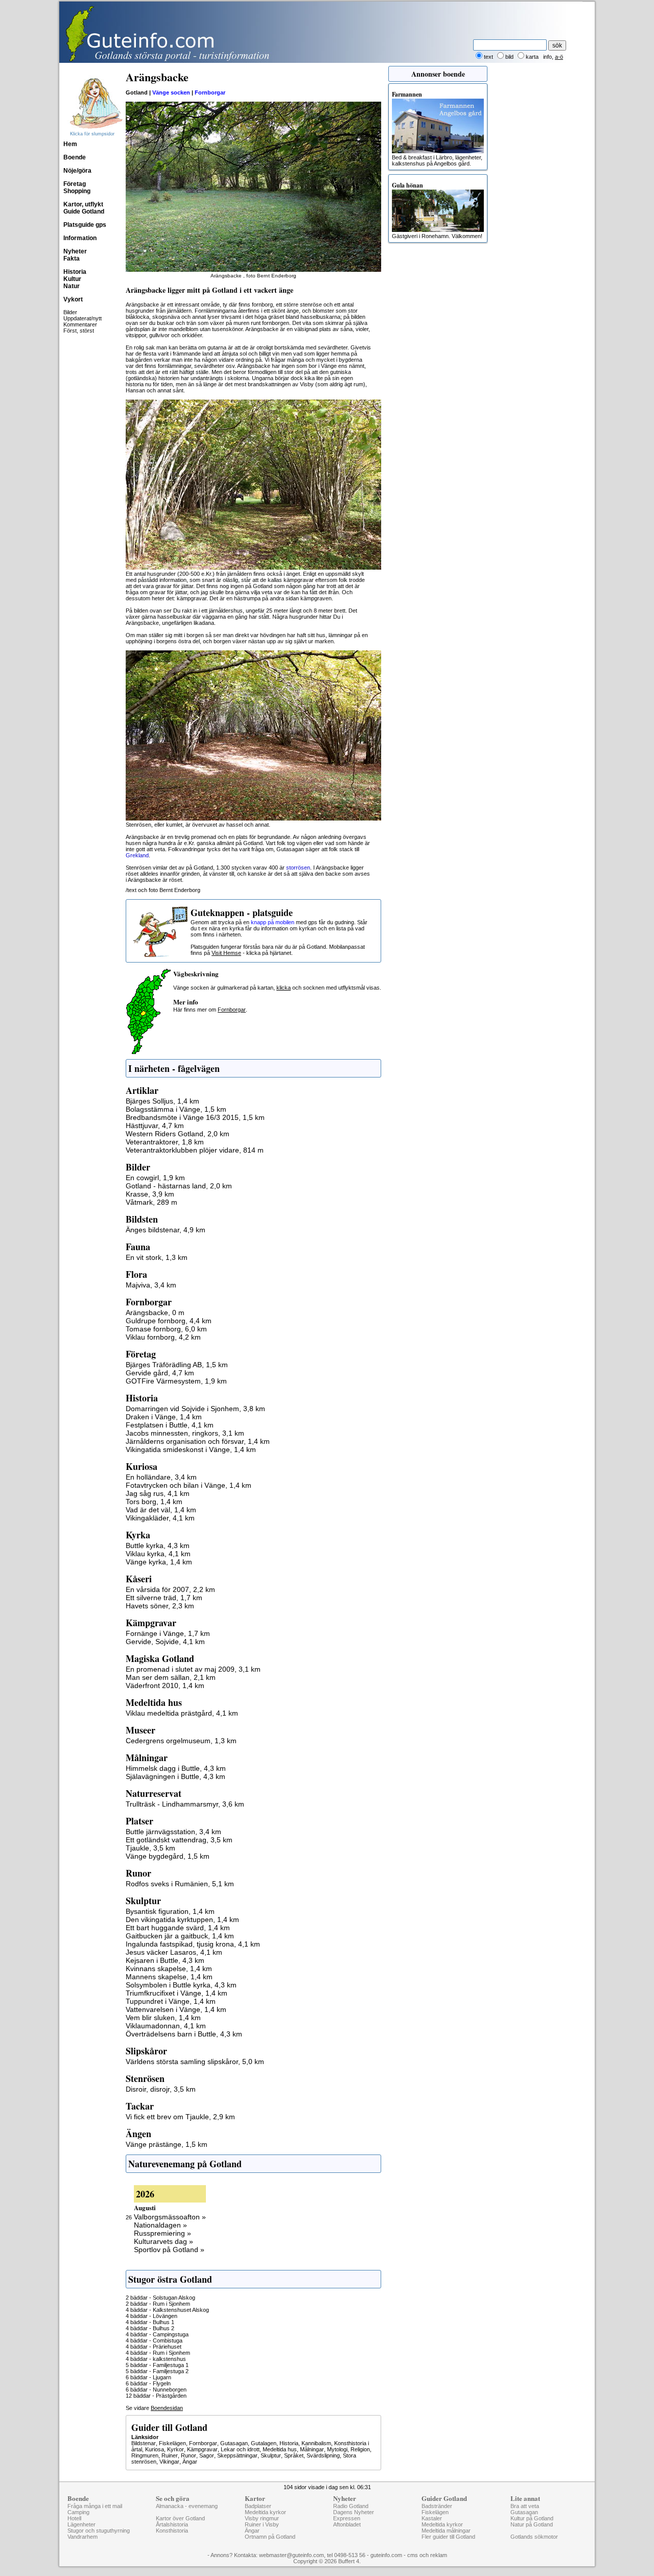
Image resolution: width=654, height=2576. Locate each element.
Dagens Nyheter (354, 2512)
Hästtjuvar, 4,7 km (155, 1126)
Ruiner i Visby (262, 2524)
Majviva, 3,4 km (151, 1285)
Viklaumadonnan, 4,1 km (166, 2026)
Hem (70, 144)
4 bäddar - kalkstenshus (156, 2359)
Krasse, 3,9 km (150, 1194)
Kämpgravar (202, 2449)
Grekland (137, 855)
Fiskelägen (172, 2443)
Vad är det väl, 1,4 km (161, 1510)
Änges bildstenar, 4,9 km (166, 1230)
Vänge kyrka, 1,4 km (159, 1562)
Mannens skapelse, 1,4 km (169, 1977)
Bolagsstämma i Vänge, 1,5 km (176, 1109)
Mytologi (337, 2449)
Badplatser (258, 2506)
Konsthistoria (172, 2531)
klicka (284, 988)
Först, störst (79, 331)
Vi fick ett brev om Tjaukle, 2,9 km (180, 2117)
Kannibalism (316, 2443)
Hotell (74, 2518)
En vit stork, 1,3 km (157, 1257)
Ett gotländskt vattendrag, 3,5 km (179, 1840)
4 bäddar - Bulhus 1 (150, 2322)
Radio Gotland (351, 2506)
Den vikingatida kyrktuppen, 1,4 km (182, 1919)
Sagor (207, 2455)
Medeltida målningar (446, 2531)
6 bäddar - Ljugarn (148, 2377)
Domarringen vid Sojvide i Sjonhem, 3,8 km (195, 1409)
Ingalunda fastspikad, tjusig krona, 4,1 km (193, 1944)
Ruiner (170, 2455)
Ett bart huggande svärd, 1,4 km (178, 1928)
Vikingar (169, 2462)
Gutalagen (264, 2443)
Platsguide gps (85, 225)
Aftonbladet (347, 2524)
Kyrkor (176, 2449)
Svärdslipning (323, 2455)
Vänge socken (171, 92)
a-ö (559, 57)
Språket (294, 2455)
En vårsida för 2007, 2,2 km (170, 1589)
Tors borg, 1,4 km (154, 1502)
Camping (78, 2512)
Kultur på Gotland (532, 2518)
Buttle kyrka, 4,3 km (158, 1545)
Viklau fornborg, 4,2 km (163, 1337)
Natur (72, 286)
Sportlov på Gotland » (169, 2250)
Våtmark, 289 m (151, 1202)
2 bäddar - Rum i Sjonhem (158, 2304)
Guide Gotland (84, 212)
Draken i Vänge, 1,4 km (164, 1417)
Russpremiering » (162, 2233)
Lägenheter (81, 2524)
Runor (189, 2455)
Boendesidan (167, 2408)
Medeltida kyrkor (265, 2512)
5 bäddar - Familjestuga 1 (157, 2365)
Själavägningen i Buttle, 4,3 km (176, 1776)
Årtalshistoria (172, 2524)
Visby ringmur (262, 2518)
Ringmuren (145, 2455)
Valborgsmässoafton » (170, 2217)
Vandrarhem (83, 2537)
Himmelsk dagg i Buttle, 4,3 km (176, 1768)
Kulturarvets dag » (163, 2241)
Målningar (312, 2449)
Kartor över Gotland (180, 2518)
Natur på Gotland (532, 2524)
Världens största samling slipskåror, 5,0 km (195, 2062)
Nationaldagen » (160, 2225)
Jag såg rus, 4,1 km (158, 1493)
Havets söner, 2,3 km (160, 1606)
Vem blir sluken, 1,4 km (163, 2018)
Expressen (347, 2518)
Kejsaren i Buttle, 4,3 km (165, 1960)
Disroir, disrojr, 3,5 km (161, 2089)
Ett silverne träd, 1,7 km (164, 1598)
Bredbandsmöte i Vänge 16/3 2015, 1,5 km (195, 1117)
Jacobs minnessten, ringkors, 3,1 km (185, 1433)
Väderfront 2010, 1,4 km (165, 1685)
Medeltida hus (280, 2449)
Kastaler (432, 2518)
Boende (75, 157)
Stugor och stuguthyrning (99, 2531)
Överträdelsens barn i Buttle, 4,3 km (184, 2034)
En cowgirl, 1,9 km (155, 1178)
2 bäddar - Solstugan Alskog (160, 2298)
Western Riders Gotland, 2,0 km (178, 1134)
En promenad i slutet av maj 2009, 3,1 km (193, 1669)
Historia (75, 272)
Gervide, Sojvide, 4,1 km (165, 1642)
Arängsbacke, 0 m (155, 1313)
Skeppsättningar (237, 2455)
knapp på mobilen (273, 922)
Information (80, 238)
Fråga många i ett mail (95, 2506)
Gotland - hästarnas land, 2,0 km (179, 1186)
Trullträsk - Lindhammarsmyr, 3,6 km (185, 1804)
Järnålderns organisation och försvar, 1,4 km (198, 1441)
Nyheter (75, 251)
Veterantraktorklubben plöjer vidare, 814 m (195, 1150)
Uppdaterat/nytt (83, 318)
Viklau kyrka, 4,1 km (158, 1554)
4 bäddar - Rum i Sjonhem (158, 2353)
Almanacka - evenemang (187, 2506)
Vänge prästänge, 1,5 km (167, 2144)
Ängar (190, 2462)
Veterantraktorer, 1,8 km (165, 1142)
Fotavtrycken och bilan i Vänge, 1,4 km (189, 1485)
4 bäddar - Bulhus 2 (150, 2328)
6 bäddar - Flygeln (148, 2383)
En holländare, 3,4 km (161, 1477)
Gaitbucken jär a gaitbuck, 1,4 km (180, 1936)
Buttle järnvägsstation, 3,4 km (173, 1832)
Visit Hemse (226, 953)
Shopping (77, 191)
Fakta (72, 259)
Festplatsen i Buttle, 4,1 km (170, 1425)
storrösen (298, 868)
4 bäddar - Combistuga (154, 2340)
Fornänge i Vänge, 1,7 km (168, 1633)
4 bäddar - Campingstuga (157, 2334)
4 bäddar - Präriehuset (154, 2347)
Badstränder (437, 2506)
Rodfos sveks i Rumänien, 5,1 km (180, 1884)
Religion (360, 2449)
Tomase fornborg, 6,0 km (166, 1329)
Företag (75, 184)
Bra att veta (525, 2506)
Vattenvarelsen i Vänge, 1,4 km (176, 2009)
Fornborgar (210, 92)
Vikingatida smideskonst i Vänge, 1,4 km (191, 1449)
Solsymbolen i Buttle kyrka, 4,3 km (181, 1985)
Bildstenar (144, 2443)
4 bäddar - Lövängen (151, 2316)
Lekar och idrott (240, 2449)
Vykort (73, 299)
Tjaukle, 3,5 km (150, 1848)
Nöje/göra (77, 171)
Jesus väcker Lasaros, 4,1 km (174, 1952)
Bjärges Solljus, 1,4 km (162, 1101)
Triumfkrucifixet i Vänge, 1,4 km (177, 1993)
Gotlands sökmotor (534, 2537)
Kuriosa (155, 2449)
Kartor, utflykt (83, 204)
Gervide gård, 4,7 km (160, 1373)
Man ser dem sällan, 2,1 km (171, 1677)
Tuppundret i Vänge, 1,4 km (171, 2001)
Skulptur (271, 2455)
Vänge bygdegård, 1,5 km (168, 1856)
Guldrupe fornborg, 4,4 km (169, 1321)
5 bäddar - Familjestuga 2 (157, 2371)
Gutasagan (234, 2443)
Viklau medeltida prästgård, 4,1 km (182, 1713)
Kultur (72, 279)
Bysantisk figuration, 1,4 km (170, 1911)
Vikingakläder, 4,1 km (160, 1518)
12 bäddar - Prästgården (156, 2396)
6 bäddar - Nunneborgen (156, 2390)
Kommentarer (80, 324)
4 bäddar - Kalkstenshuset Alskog (167, 2310)
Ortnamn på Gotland (270, 2537)
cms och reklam (427, 2555)
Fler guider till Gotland (448, 2537)
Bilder (70, 312)
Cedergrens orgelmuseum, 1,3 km (181, 1741)
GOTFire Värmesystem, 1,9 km (176, 1381)
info (547, 57)
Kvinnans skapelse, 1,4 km (169, 1969)
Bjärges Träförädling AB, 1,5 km (177, 1365)
